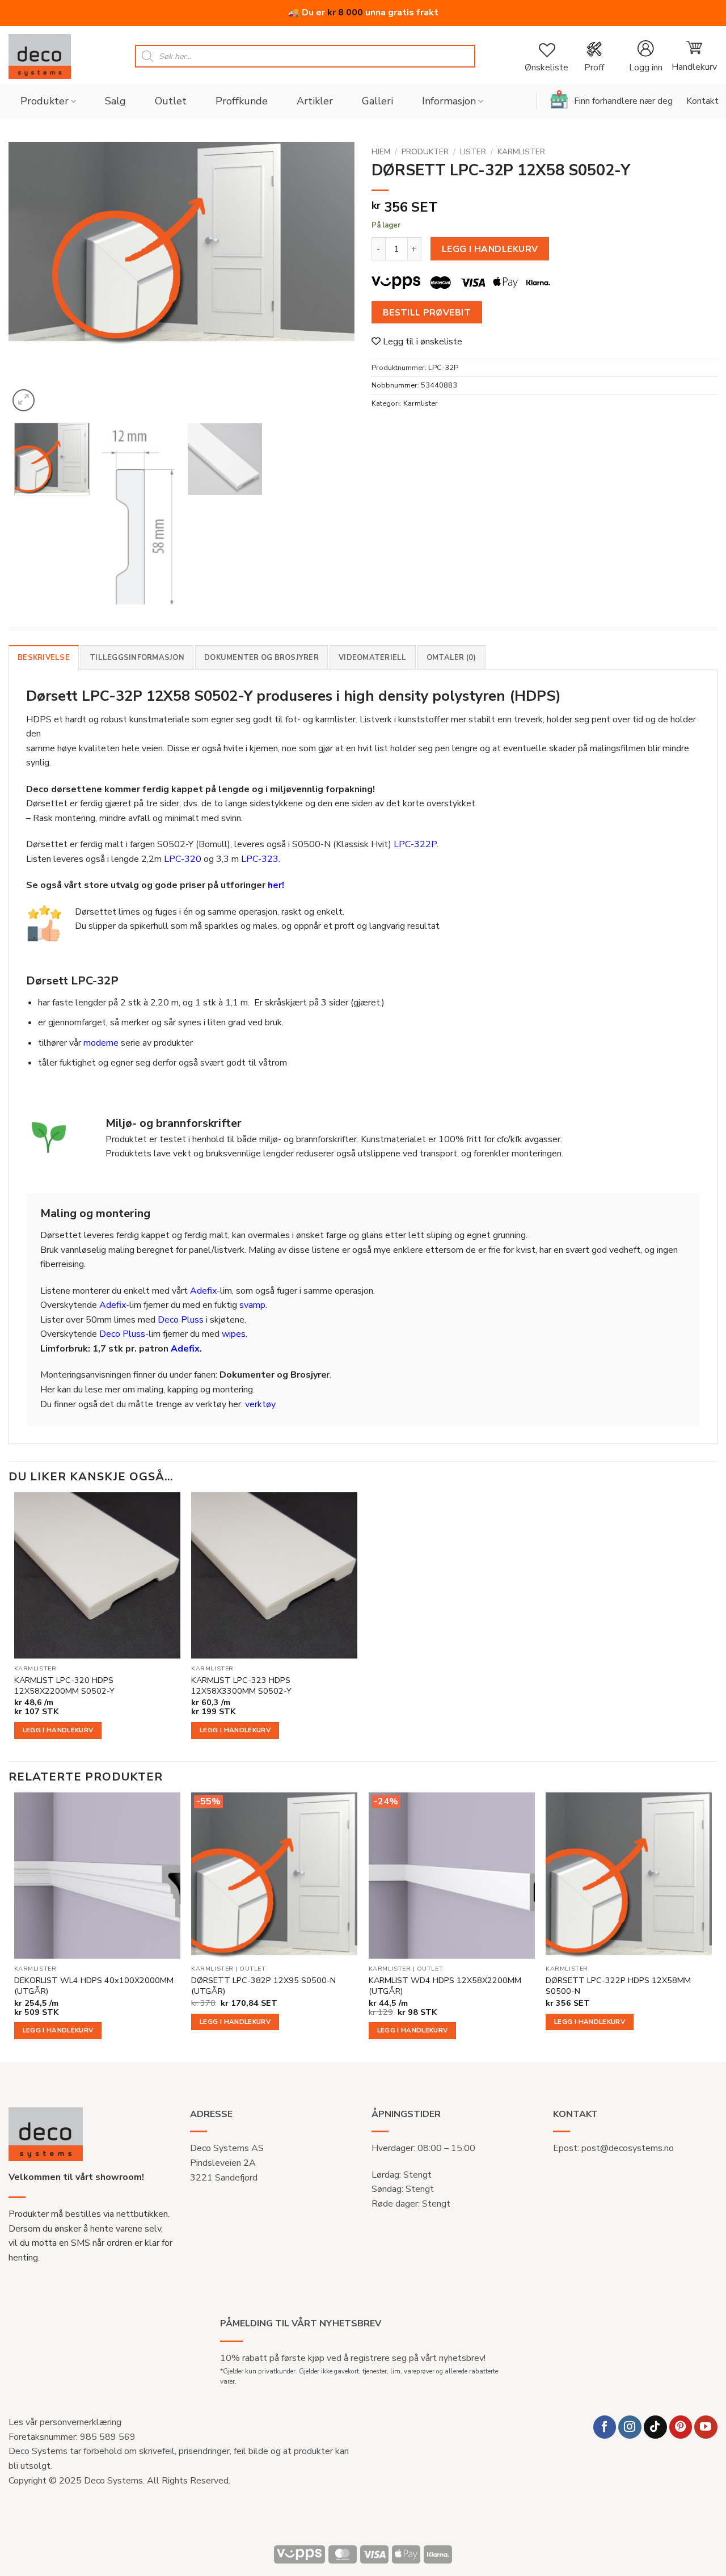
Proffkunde (242, 101)
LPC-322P (415, 844)
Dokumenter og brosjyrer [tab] (261, 658)
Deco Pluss (181, 1320)
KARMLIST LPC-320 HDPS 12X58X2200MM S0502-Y (64, 1685)
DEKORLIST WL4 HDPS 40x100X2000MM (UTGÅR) (94, 1986)
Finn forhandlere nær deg (623, 101)
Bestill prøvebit (427, 312)
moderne (101, 1043)
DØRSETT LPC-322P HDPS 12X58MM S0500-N (618, 1986)
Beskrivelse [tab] (44, 658)
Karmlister (521, 152)
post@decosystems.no (628, 2148)
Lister (473, 152)
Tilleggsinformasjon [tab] (137, 658)
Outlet (171, 101)
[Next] (334, 278)
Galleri (377, 101)
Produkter (45, 101)
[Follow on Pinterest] (681, 2427)
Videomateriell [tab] (373, 658)
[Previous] (29, 278)
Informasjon (449, 101)
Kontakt (702, 101)
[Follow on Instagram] (630, 2427)
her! (276, 885)
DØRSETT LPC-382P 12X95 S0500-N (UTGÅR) (263, 1986)
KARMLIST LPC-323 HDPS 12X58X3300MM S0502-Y (241, 1685)
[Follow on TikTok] (655, 2427)
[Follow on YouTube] (706, 2427)
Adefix (203, 1291)
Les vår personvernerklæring (65, 2422)
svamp (252, 1305)
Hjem (381, 152)
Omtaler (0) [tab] (451, 658)
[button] (645, 56)
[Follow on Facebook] (605, 2427)
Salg (115, 101)
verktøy (260, 1404)
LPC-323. (261, 859)
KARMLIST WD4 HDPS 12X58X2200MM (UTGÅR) (445, 1986)
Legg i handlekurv (490, 249)
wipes (234, 1334)
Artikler (315, 101)
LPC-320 (183, 859)
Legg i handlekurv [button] (58, 1730)
